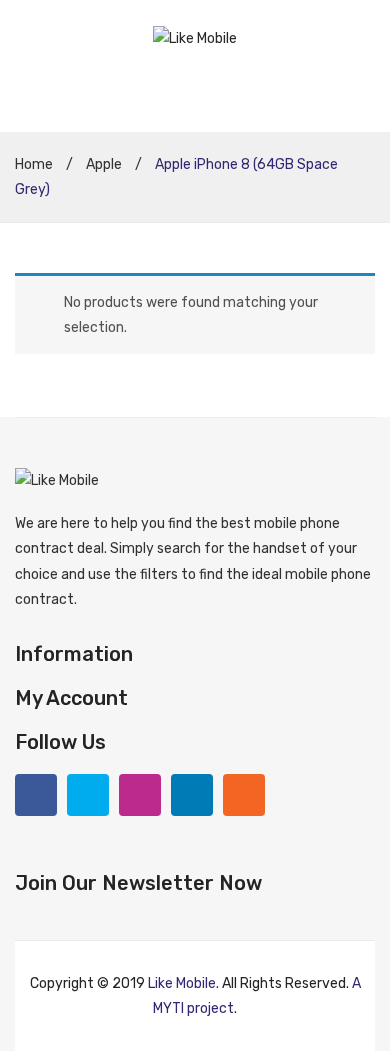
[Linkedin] (192, 795)
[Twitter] (88, 795)
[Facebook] (36, 795)
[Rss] (244, 795)
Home (34, 164)
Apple (104, 164)
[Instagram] (140, 795)
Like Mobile (182, 983)
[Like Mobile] (195, 37)
